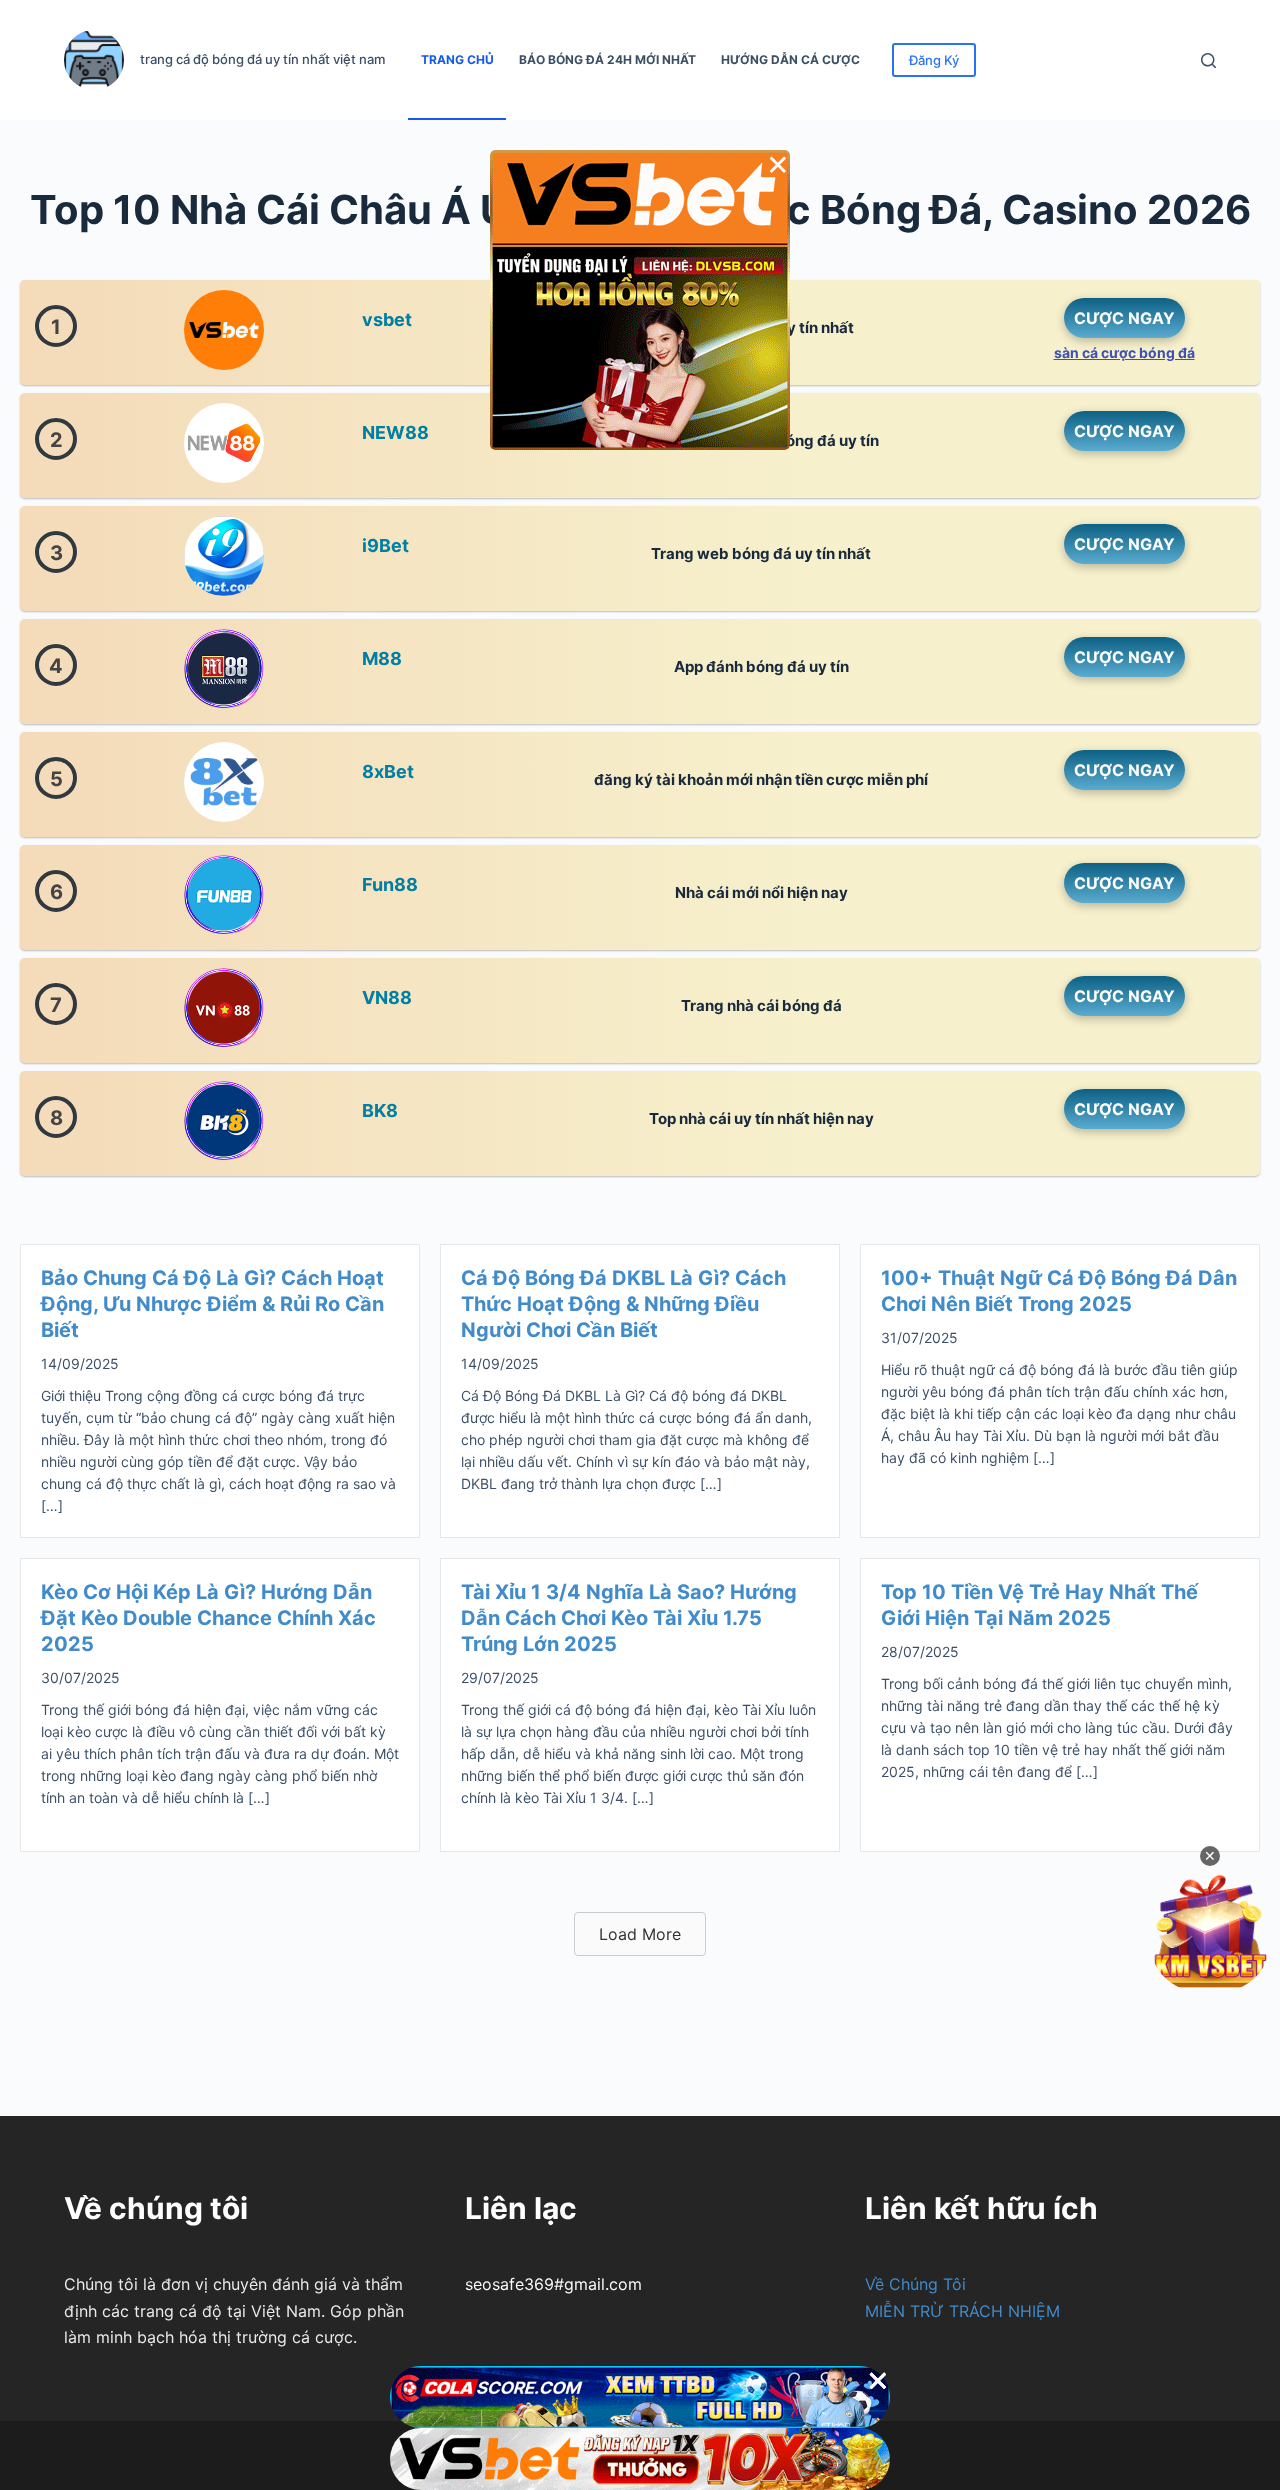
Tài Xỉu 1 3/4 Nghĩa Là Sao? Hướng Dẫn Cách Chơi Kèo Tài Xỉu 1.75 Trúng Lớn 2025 (629, 1618)
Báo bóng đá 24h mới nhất (607, 59)
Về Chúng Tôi (915, 2284)
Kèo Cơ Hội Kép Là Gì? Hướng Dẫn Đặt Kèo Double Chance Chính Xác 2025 (208, 1618)
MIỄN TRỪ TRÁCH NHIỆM (962, 2311)
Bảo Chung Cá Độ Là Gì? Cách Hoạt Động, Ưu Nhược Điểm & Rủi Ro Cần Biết (212, 1304)
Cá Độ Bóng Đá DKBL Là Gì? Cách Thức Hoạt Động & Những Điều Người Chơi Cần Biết (623, 1304)
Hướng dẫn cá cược (790, 59)
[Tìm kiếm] (1208, 60)
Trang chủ (457, 59)
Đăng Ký (934, 60)
